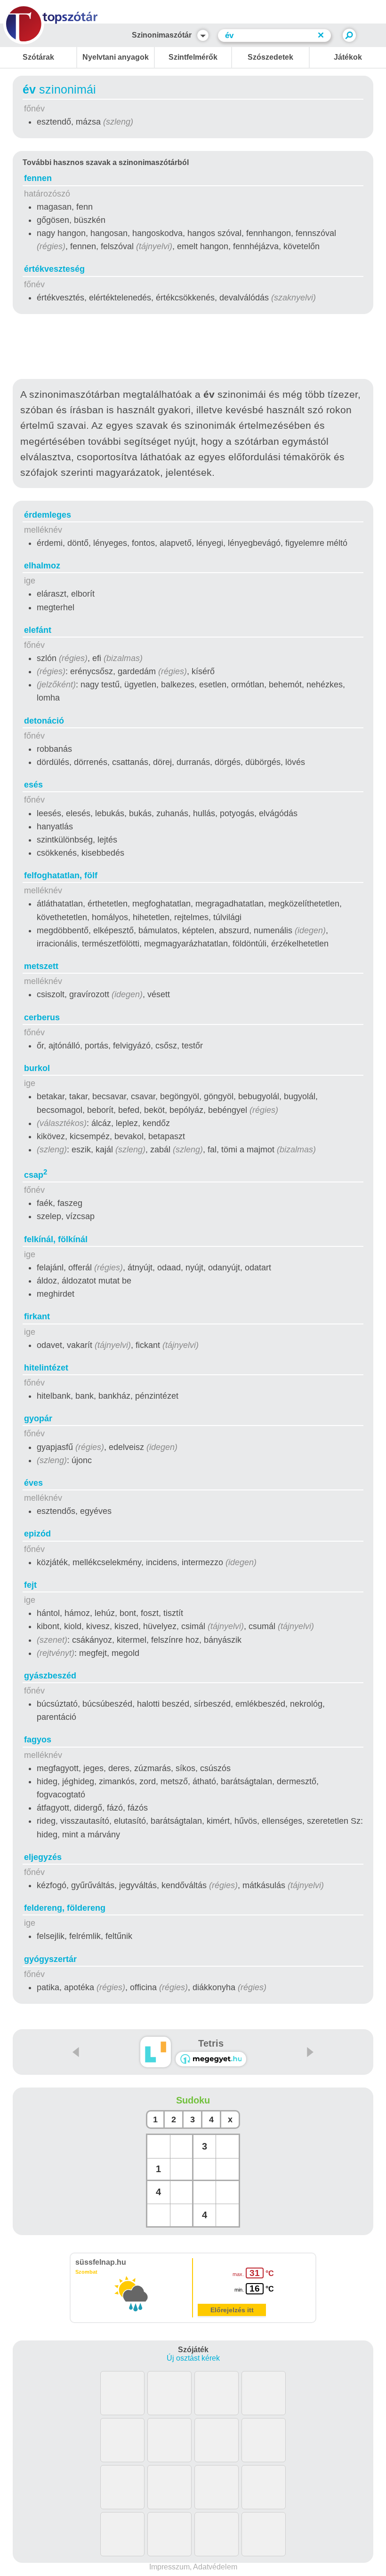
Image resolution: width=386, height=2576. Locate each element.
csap (36, 1175)
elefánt (38, 630)
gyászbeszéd (50, 1676)
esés (33, 785)
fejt (30, 1585)
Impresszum (169, 2567)
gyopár (38, 1418)
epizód (37, 1534)
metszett (41, 966)
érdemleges (48, 515)
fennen (38, 178)
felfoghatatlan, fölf (61, 875)
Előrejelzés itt (232, 2310)
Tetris (211, 2043)
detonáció (44, 721)
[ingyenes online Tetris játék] (156, 2052)
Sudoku (193, 2100)
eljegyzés (43, 1857)
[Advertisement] (193, 348)
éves (33, 1483)
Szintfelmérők (193, 57)
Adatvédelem (215, 2567)
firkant (37, 1316)
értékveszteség (54, 269)
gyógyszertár (50, 1959)
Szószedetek (270, 57)
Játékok (348, 57)
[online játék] (211, 2059)
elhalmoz (42, 566)
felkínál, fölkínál (56, 1239)
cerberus (42, 1017)
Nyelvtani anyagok (116, 57)
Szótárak (38, 57)
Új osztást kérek (193, 2358)
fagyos (38, 1740)
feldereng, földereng (65, 1908)
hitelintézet (46, 1368)
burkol (37, 1068)
